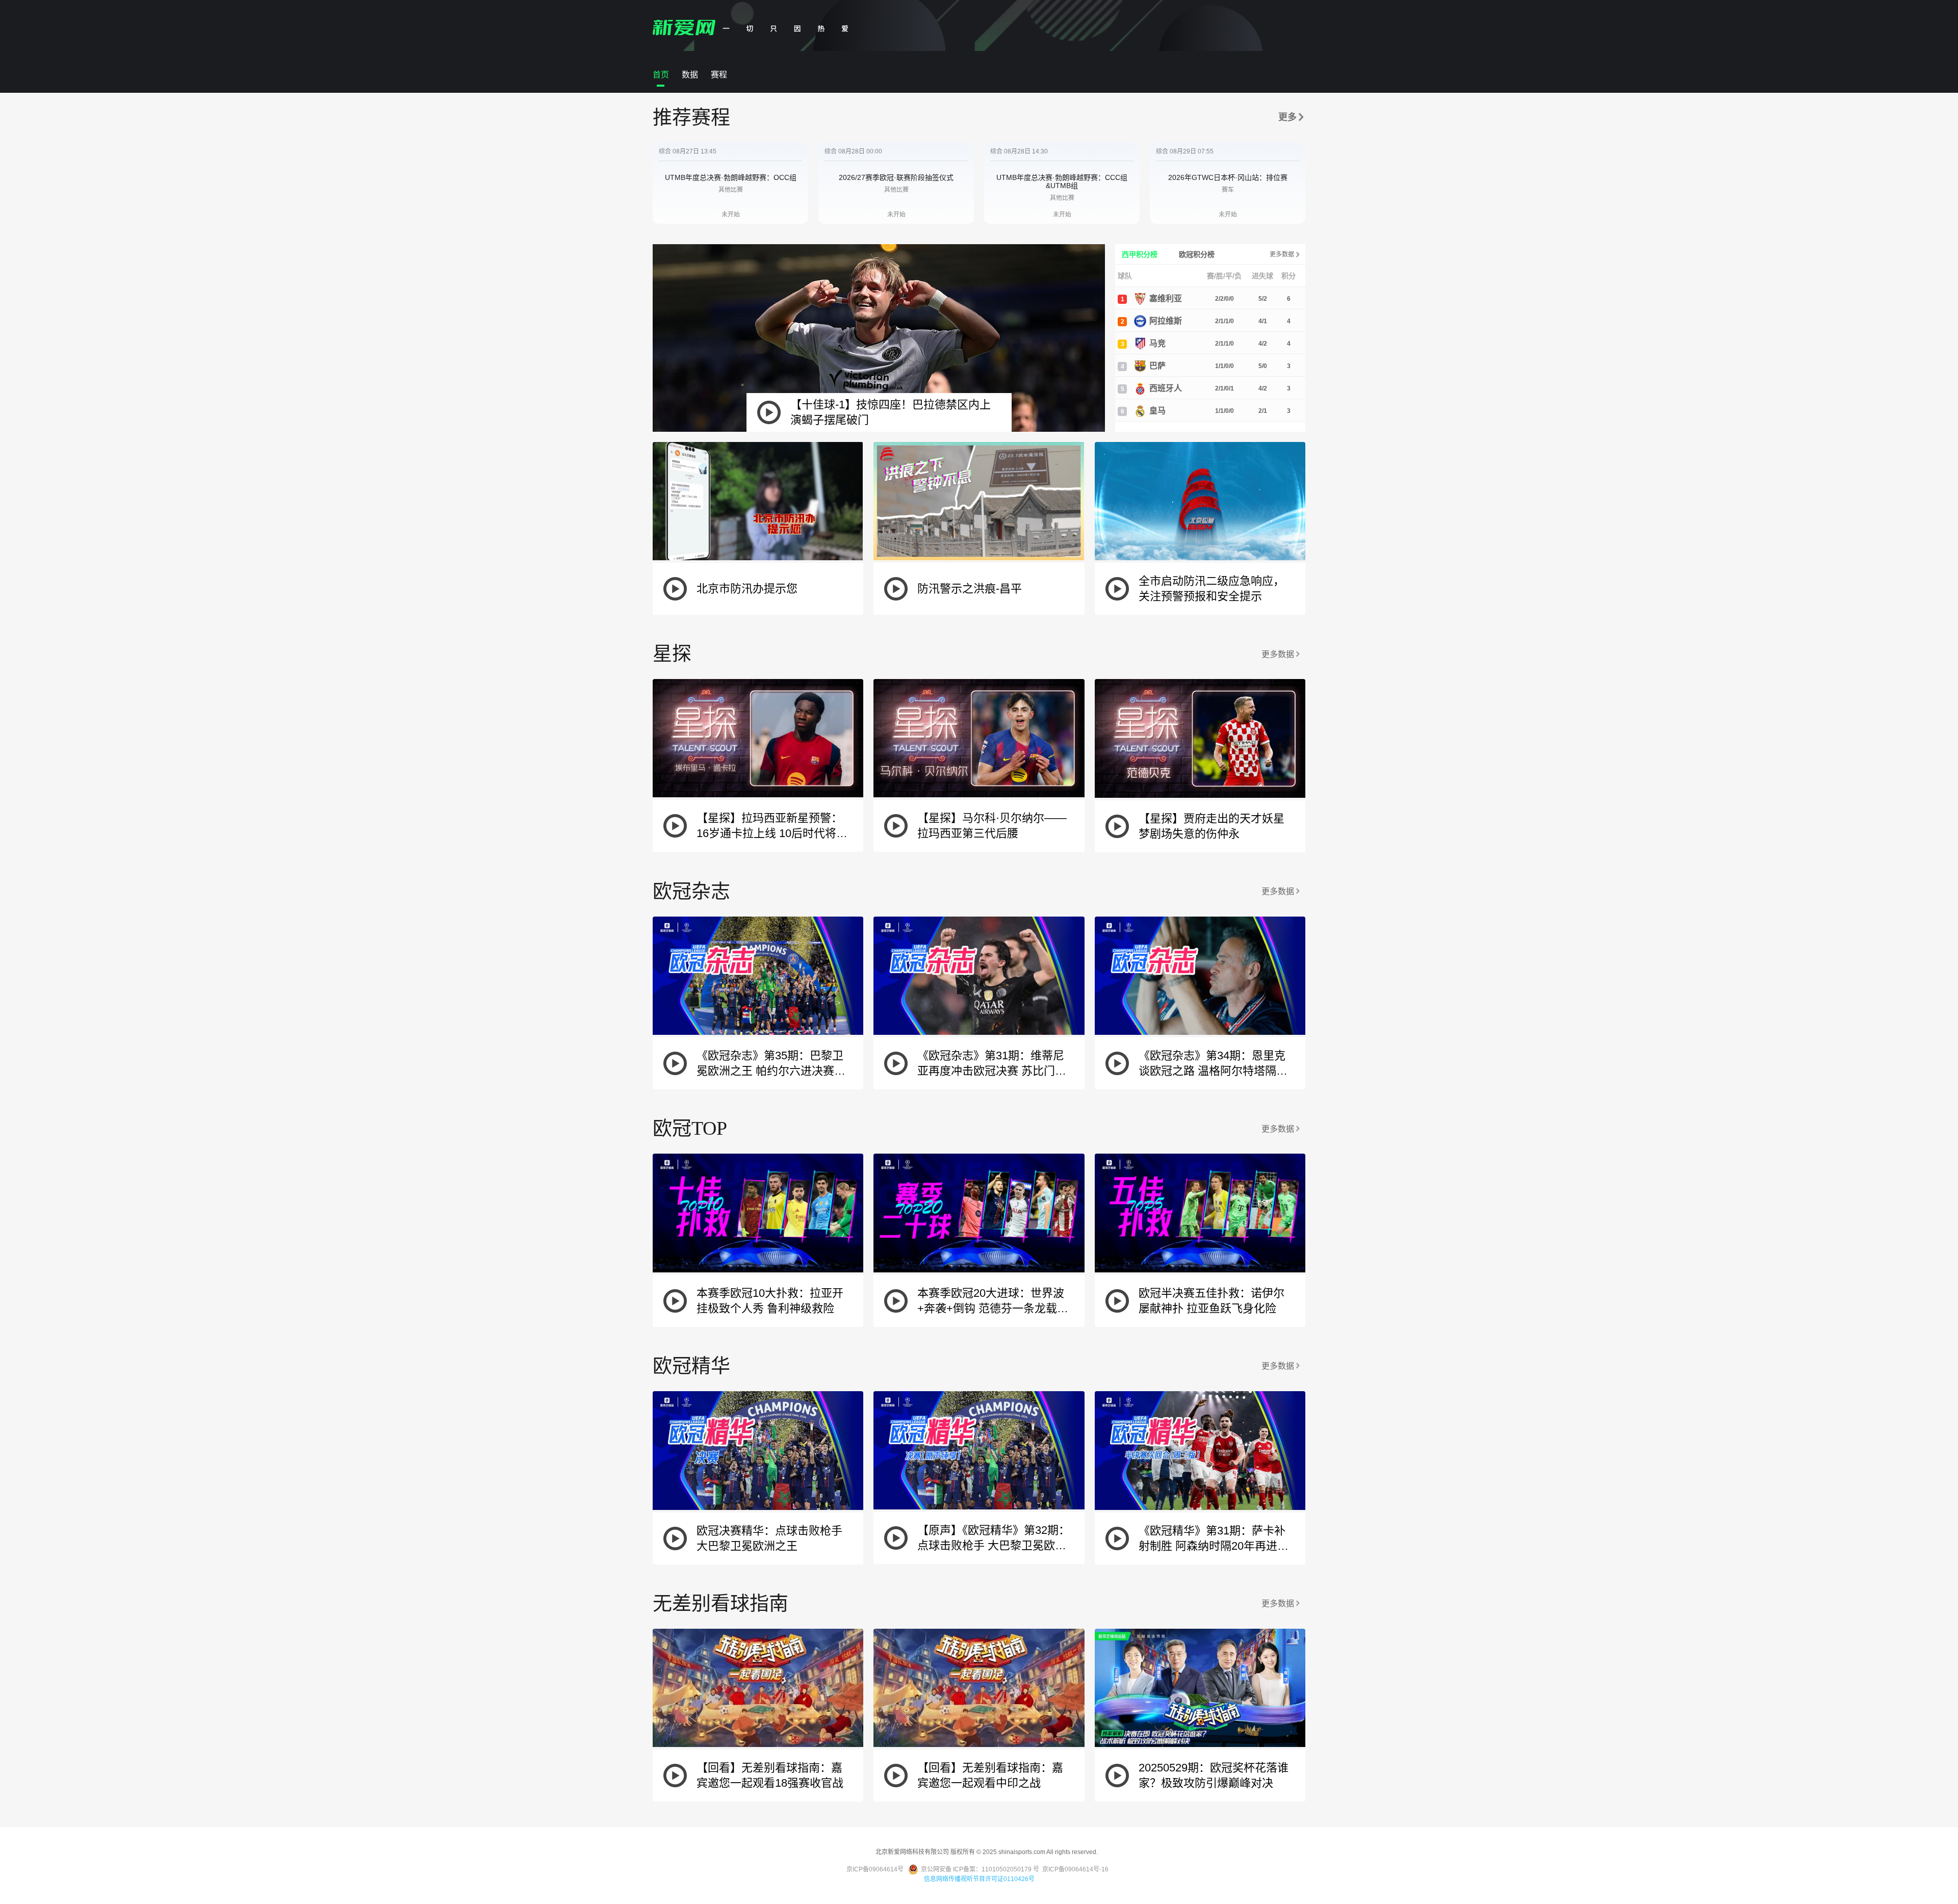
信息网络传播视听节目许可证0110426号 (979, 1879)
